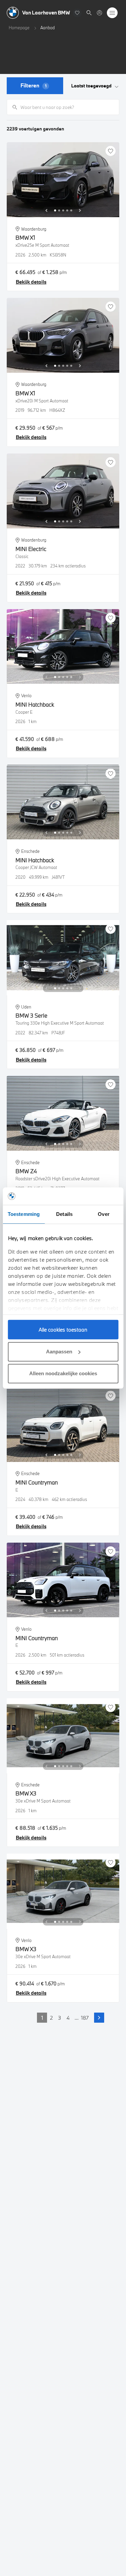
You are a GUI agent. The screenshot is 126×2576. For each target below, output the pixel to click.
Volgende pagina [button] (99, 2018)
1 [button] (42, 2018)
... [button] (77, 2018)
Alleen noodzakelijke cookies (63, 1373)
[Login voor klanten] (99, 13)
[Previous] (46, 210)
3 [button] (60, 2018)
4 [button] (68, 2018)
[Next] (80, 210)
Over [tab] (103, 1214)
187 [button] (85, 2018)
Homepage (19, 28)
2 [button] (51, 2018)
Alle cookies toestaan (63, 1330)
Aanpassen (59, 1352)
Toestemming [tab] (24, 1214)
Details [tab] (64, 1214)
